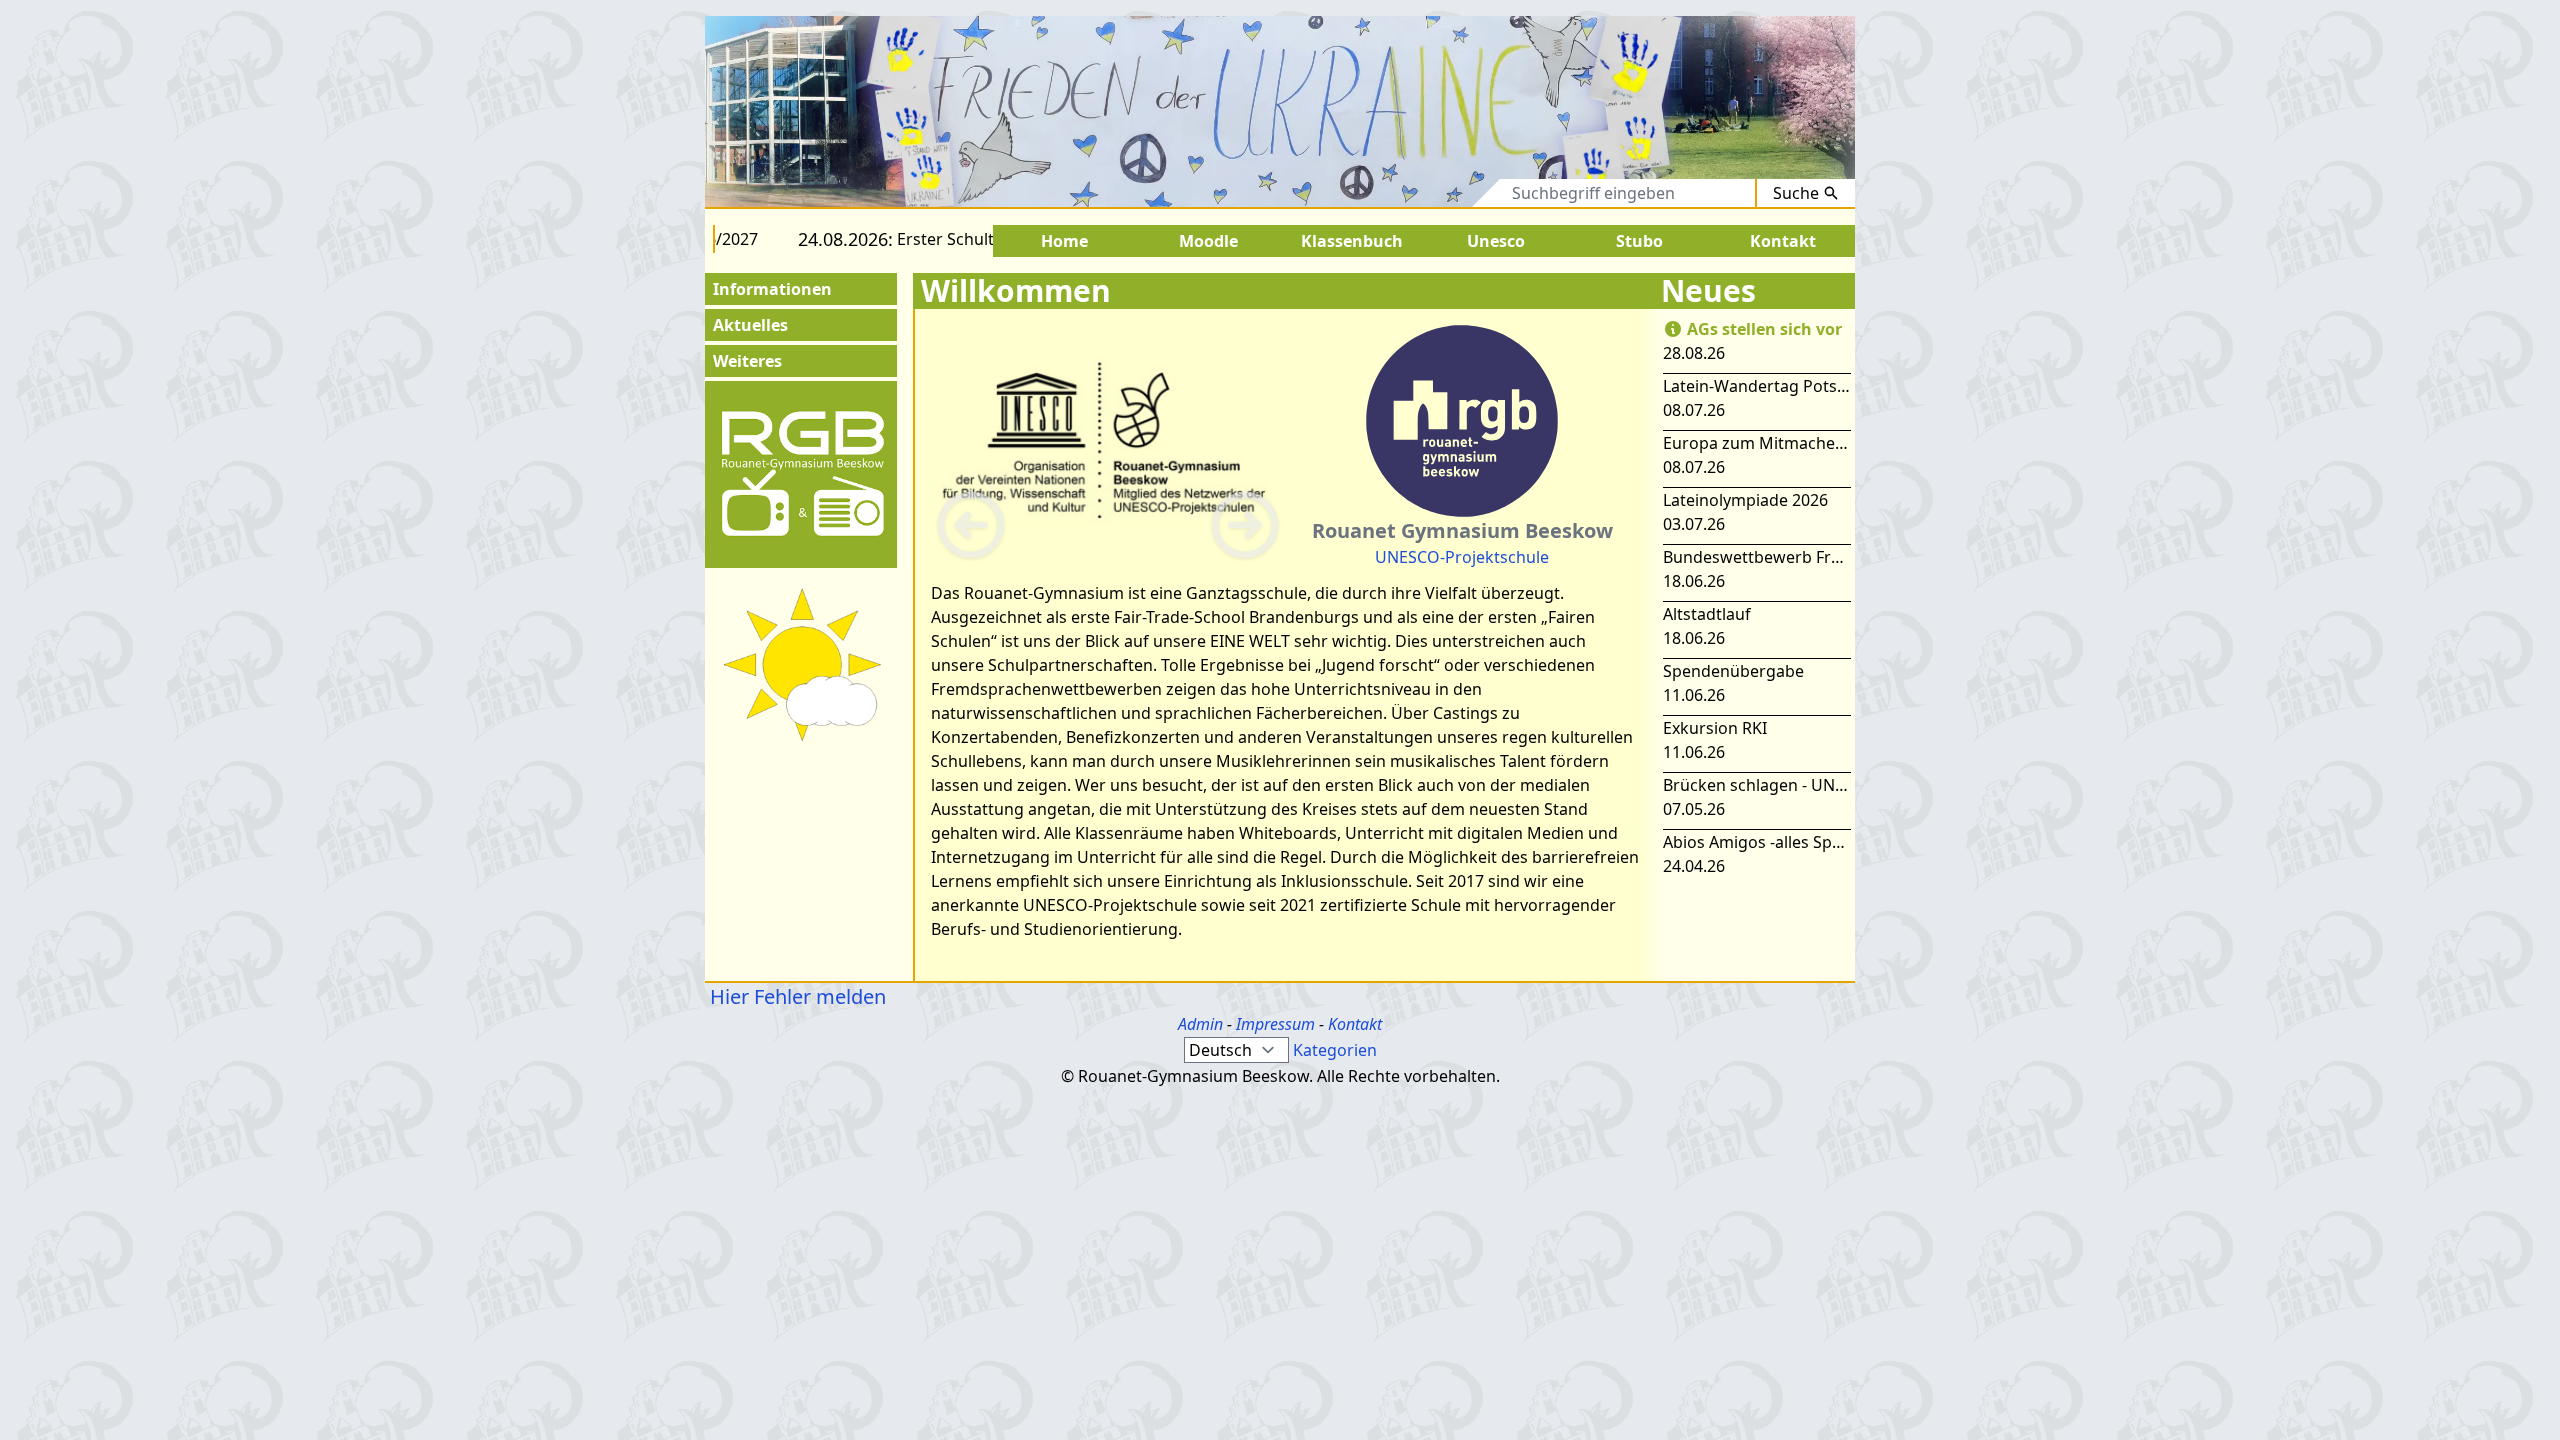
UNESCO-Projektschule (1462, 557)
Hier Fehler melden (795, 996)
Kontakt (1355, 1024)
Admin (1200, 1024)
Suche (1796, 193)
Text (1466, 193)
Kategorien (1335, 1050)
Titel (1403, 193)
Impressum (1275, 1024)
